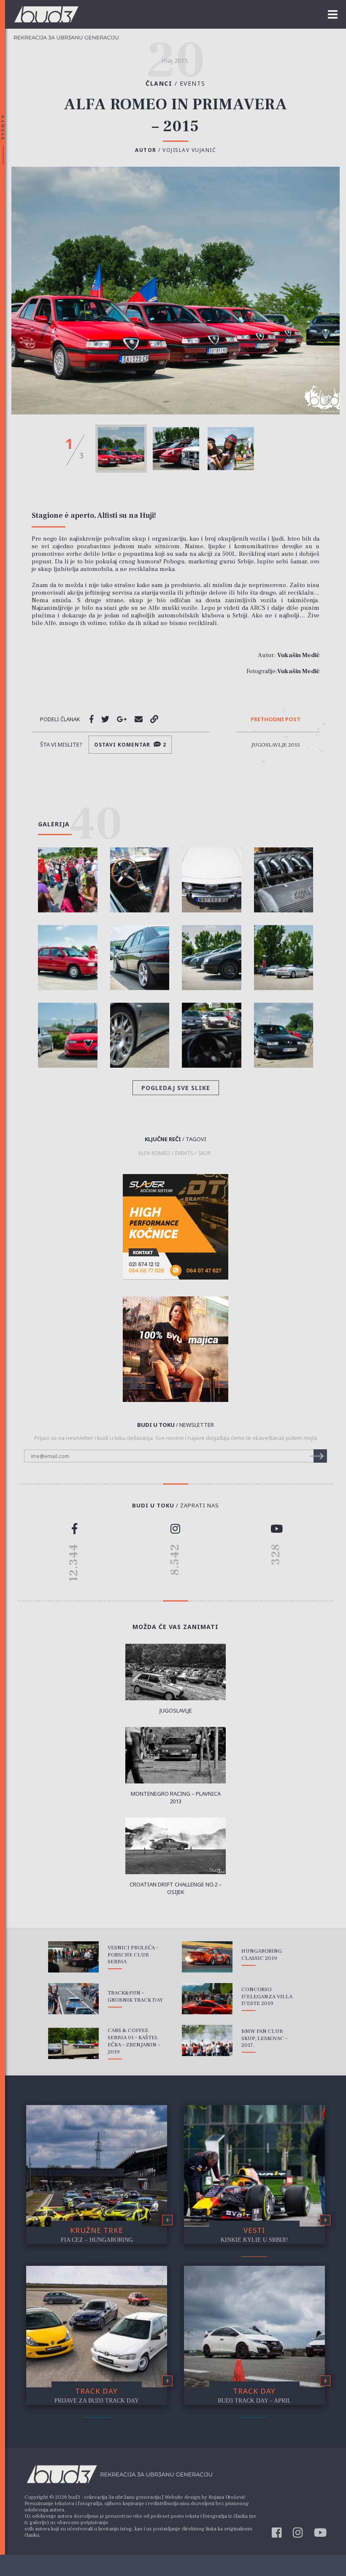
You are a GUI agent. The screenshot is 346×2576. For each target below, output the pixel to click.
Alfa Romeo (154, 1153)
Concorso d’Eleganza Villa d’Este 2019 (267, 1997)
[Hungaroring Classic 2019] (207, 1957)
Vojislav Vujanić (189, 150)
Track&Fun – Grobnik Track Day (135, 1996)
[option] (121, 449)
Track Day (96, 2391)
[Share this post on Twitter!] (105, 719)
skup (205, 1153)
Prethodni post (276, 720)
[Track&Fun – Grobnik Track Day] (73, 1999)
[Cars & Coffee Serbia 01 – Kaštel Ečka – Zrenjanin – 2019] (73, 2043)
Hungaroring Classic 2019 (262, 1955)
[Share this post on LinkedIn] (154, 719)
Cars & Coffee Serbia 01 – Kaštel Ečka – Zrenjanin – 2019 (134, 2041)
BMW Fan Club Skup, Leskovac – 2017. (264, 2038)
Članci (163, 83)
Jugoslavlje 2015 (276, 745)
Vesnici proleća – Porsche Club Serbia (133, 1955)
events (184, 1153)
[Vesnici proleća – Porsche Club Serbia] (73, 1957)
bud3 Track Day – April (254, 2401)
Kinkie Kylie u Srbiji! (254, 2240)
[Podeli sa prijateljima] (139, 719)
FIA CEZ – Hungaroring (97, 2240)
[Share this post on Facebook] (92, 719)
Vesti (254, 2230)
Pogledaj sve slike (176, 1088)
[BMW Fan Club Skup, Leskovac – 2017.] (207, 2040)
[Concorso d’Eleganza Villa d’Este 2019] (207, 1999)
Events (193, 83)
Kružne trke (97, 2230)
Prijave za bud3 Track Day (97, 2401)
